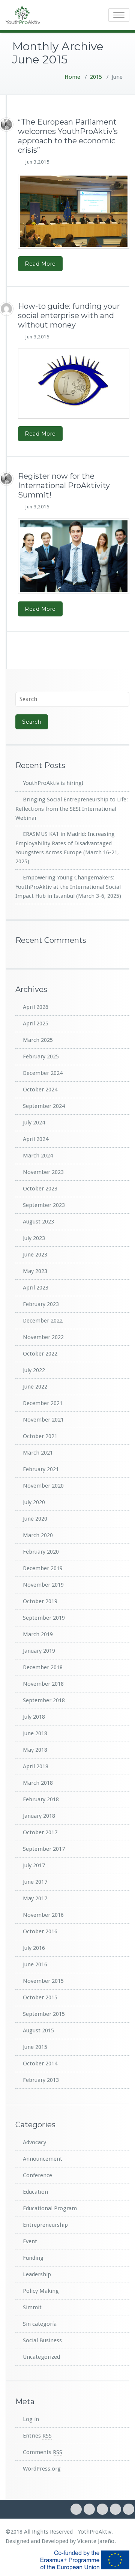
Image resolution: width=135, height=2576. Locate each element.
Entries (37, 2436)
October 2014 (40, 2064)
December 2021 (43, 1403)
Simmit (32, 2307)
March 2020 (38, 1535)
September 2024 (44, 1106)
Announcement (43, 2159)
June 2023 (35, 1255)
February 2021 (41, 1469)
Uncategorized (41, 2357)
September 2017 (44, 1849)
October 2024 (40, 1090)
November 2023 (43, 1172)
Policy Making (41, 2291)
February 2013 (41, 2080)
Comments (43, 2452)
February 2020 (41, 1552)
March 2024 (38, 1156)
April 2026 (36, 1007)
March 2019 (38, 1634)
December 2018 (43, 1667)
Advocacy (34, 2142)
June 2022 (35, 1387)
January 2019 (39, 1651)
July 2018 (34, 1717)
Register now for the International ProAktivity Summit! (64, 485)
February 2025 (41, 1057)
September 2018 (44, 1700)
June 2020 (35, 1519)
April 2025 (36, 1023)
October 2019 (40, 1601)
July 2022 (34, 1370)
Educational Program (50, 2208)
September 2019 (44, 1618)
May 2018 (35, 1750)
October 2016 (40, 1931)
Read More (40, 264)
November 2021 (43, 1420)
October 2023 (40, 1189)
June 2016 (35, 1964)
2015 (96, 77)
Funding (33, 2258)
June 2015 (35, 2047)
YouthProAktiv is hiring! (53, 783)
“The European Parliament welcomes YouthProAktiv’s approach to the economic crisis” (68, 136)
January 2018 (39, 1816)
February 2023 (41, 1304)
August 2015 (38, 2030)
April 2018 (36, 1766)
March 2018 (38, 1783)
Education (35, 2192)
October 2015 (40, 1997)
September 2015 (44, 2014)
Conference (37, 2175)
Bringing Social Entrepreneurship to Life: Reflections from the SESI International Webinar (72, 809)
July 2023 (34, 1238)
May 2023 (35, 1271)
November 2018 (43, 1684)
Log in (31, 2419)
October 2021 (40, 1436)
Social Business (42, 2340)
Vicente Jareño (96, 2541)
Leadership (37, 2274)
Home (72, 77)
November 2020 (43, 1486)
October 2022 (40, 1354)
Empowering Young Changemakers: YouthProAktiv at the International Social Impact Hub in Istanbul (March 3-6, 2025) (68, 887)
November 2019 (43, 1585)
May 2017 (35, 1898)
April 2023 (36, 1288)
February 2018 (41, 1799)
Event (30, 2241)
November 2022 (43, 1337)
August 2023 (38, 1222)
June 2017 (35, 1882)
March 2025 (38, 1040)
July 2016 (34, 1948)
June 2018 (35, 1733)
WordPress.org (42, 2469)
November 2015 (43, 1981)
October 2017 (40, 1832)
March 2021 (38, 1453)
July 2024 (34, 1123)
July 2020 (34, 1502)
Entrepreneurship (45, 2225)
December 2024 (43, 1073)
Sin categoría (40, 2324)
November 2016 (43, 1915)
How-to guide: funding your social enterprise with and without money (69, 316)
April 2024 (36, 1139)
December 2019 (43, 1568)
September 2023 (44, 1205)
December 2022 (43, 1321)
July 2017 (34, 1865)
